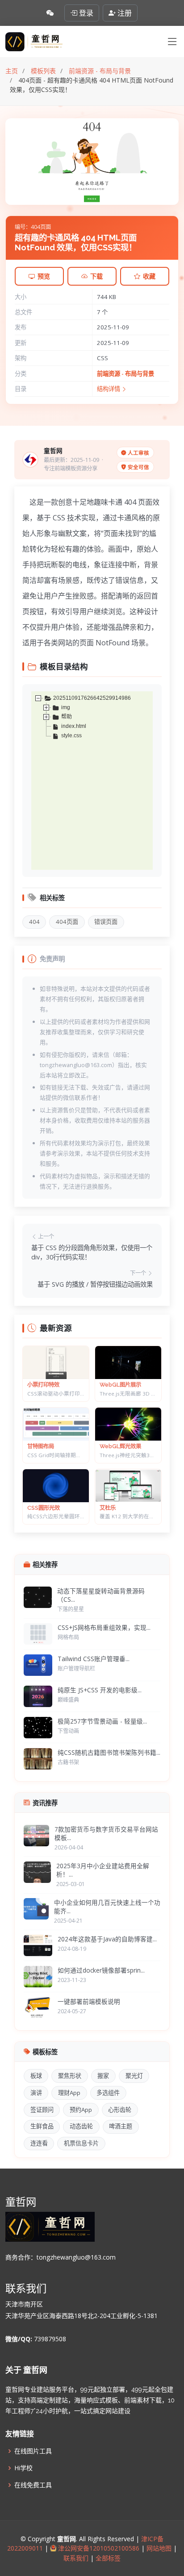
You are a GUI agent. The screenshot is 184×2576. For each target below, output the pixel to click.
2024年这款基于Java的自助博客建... (107, 1939)
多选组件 (108, 2093)
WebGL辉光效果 (120, 1446)
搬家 (103, 2076)
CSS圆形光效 (44, 1508)
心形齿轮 (120, 2110)
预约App (81, 2110)
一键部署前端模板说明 (89, 2001)
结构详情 (109, 389)
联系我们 (77, 2558)
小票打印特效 (43, 1385)
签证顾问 (42, 2110)
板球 (36, 2076)
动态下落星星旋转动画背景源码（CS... (101, 1595)
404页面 (67, 922)
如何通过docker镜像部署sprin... (101, 1970)
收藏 (149, 276)
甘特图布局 (41, 1446)
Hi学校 (23, 2468)
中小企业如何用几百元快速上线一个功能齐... (107, 1907)
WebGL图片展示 (120, 1385)
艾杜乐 (108, 1508)
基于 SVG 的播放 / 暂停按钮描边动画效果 (95, 1284)
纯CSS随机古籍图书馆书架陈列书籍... (109, 1752)
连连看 (39, 2143)
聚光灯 (134, 2076)
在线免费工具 (33, 2485)
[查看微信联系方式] (50, 13)
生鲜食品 (42, 2126)
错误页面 (106, 922)
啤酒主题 (121, 2126)
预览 (44, 276)
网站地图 (158, 2548)
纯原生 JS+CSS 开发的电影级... (100, 1690)
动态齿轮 (81, 2126)
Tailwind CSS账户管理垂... (94, 1659)
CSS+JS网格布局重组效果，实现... (104, 1627)
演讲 (36, 2093)
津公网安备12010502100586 (98, 2548)
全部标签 (107, 2558)
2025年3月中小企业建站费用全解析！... (103, 1870)
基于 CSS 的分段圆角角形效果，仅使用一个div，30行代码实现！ (92, 1253)
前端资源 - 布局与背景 (125, 374)
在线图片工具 (33, 2451)
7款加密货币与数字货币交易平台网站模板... (106, 1833)
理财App (69, 2093)
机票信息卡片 (81, 2143)
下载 (96, 276)
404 (34, 922)
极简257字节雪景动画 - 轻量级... (102, 1721)
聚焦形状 (70, 2076)
